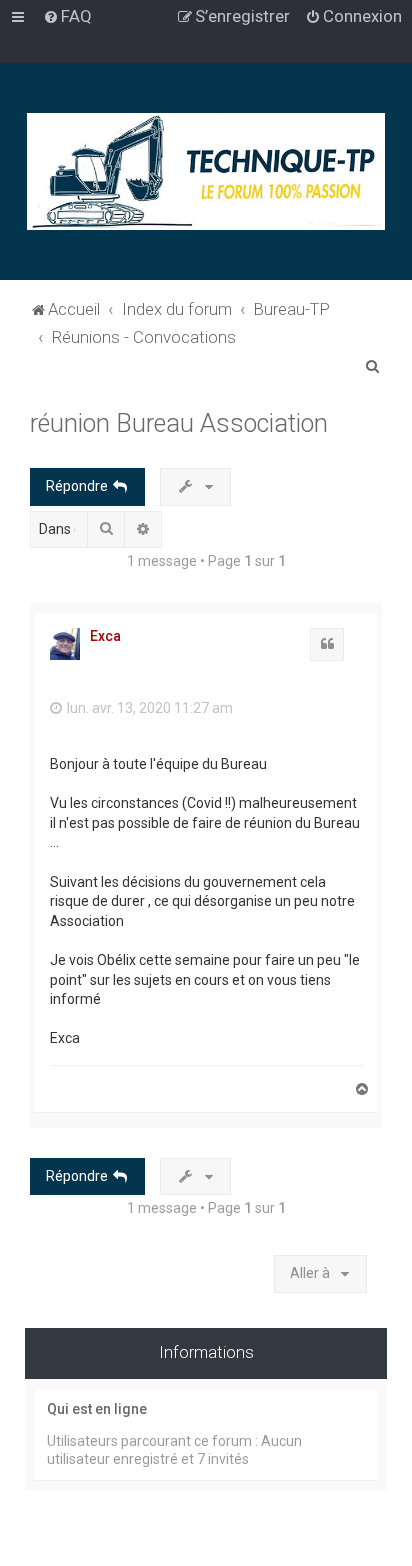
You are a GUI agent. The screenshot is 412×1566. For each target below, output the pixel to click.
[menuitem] (67, 16)
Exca (105, 636)
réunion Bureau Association (179, 423)
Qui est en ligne (97, 1409)
